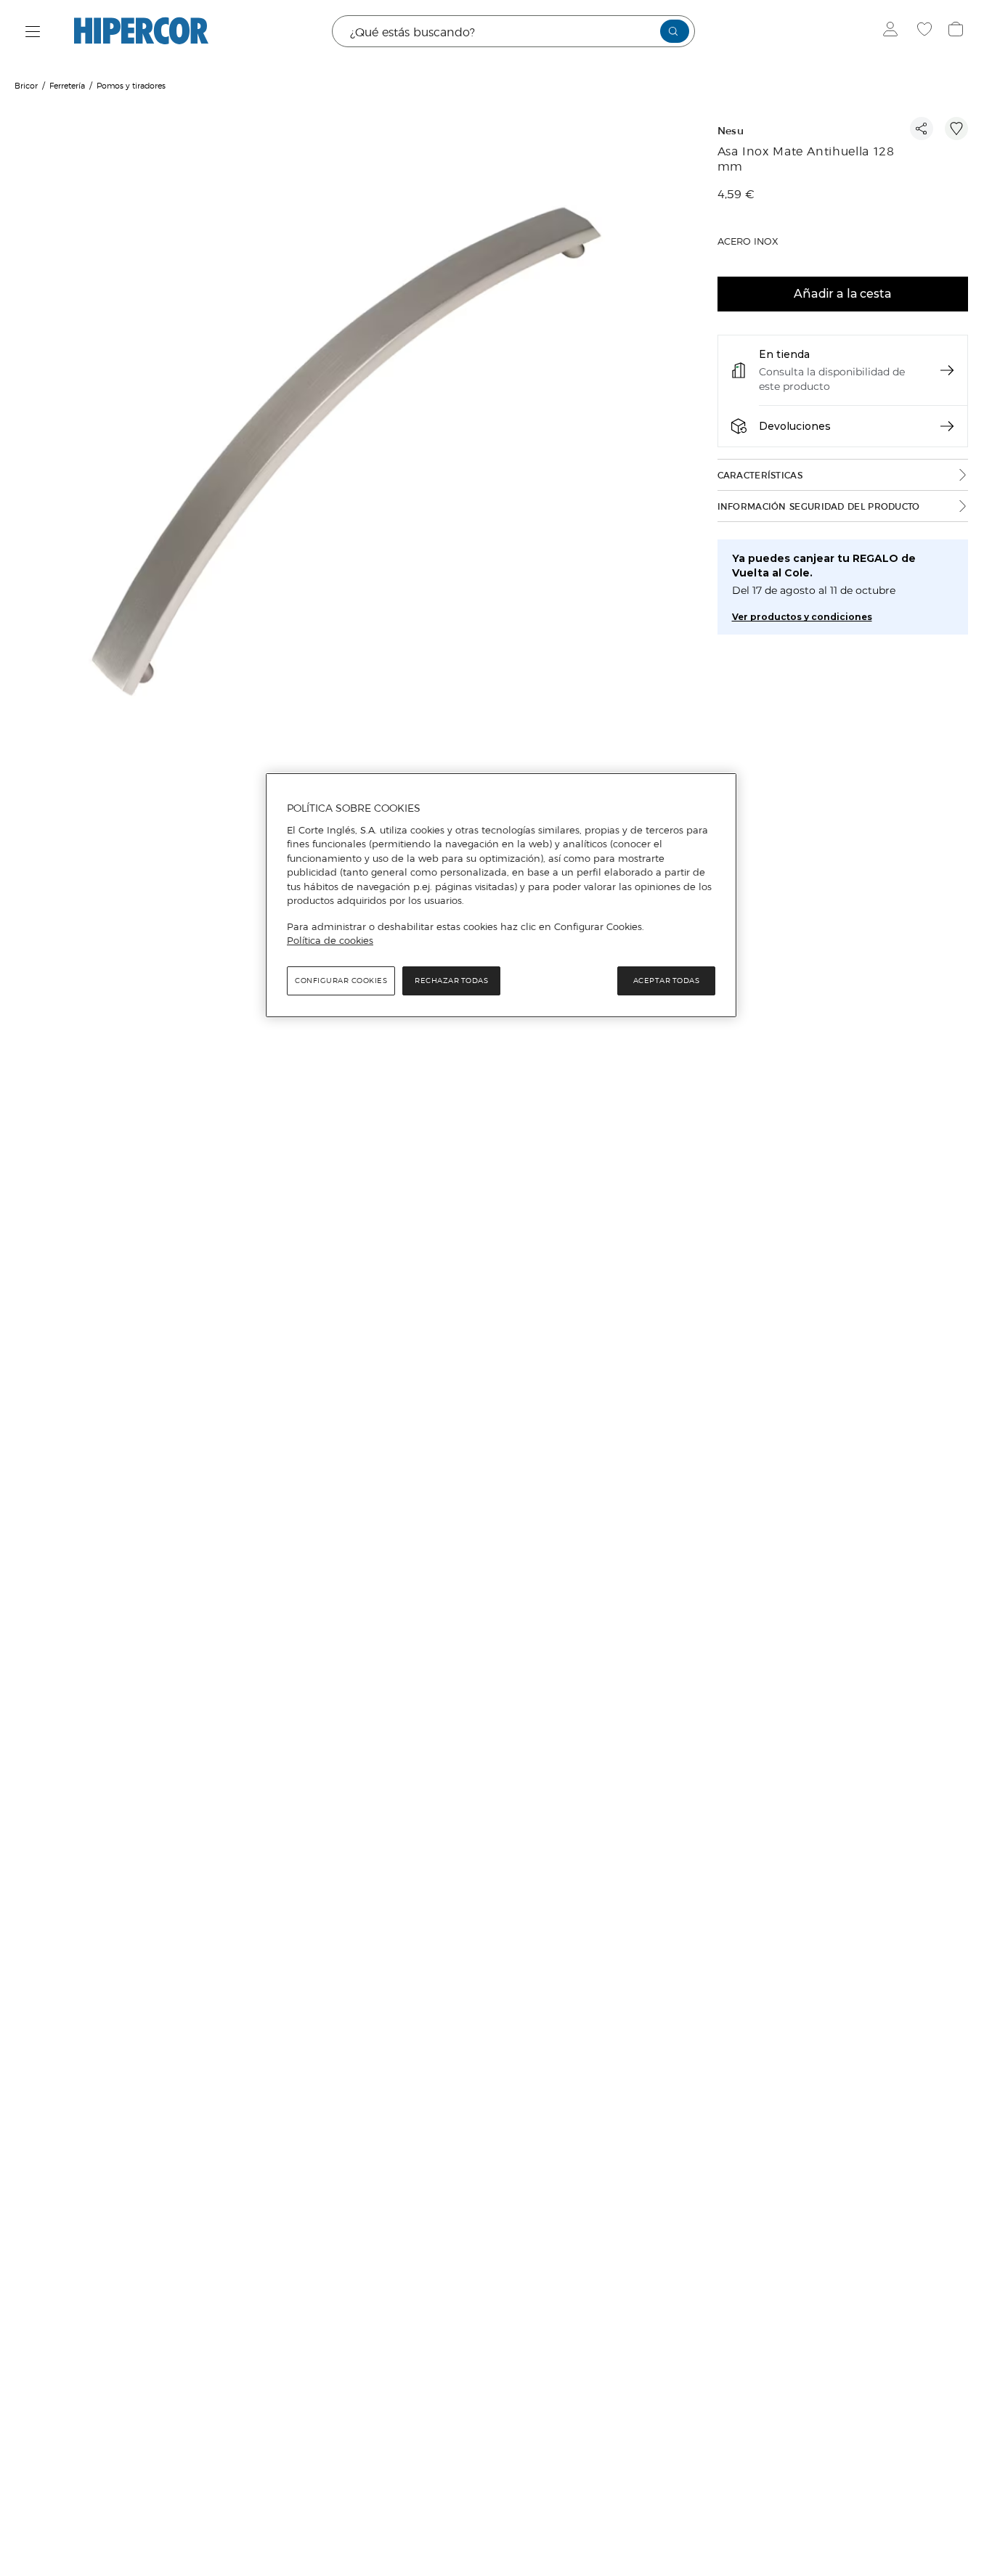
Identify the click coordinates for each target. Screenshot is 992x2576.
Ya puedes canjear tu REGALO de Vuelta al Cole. (824, 566)
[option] (347, 454)
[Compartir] (922, 129)
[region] (501, 895)
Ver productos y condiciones (802, 617)
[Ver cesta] (958, 31)
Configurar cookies (341, 981)
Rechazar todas (451, 981)
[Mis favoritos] (926, 31)
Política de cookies (330, 940)
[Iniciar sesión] (894, 31)
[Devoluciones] (947, 426)
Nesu (731, 131)
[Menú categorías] (33, 32)
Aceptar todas (667, 981)
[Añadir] (956, 129)
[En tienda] (947, 370)
